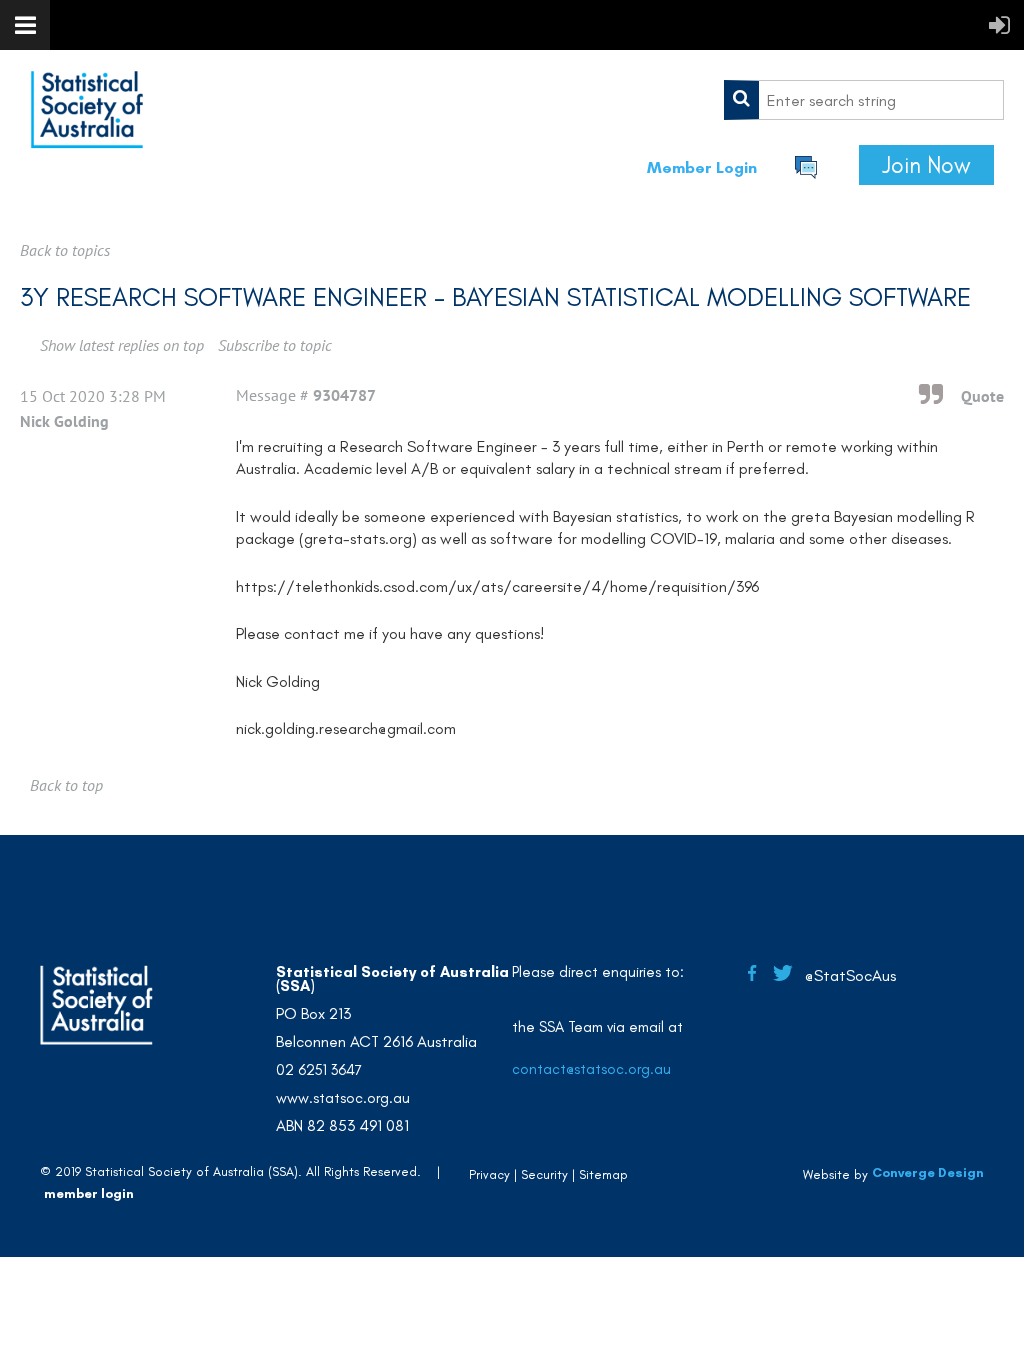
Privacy (489, 1174)
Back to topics (65, 250)
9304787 (344, 395)
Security (544, 1174)
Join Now (926, 165)
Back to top (66, 785)
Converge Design (928, 1173)
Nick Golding (64, 421)
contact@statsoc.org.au (591, 1069)
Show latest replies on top (122, 345)
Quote (982, 396)
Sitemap (603, 1174)
